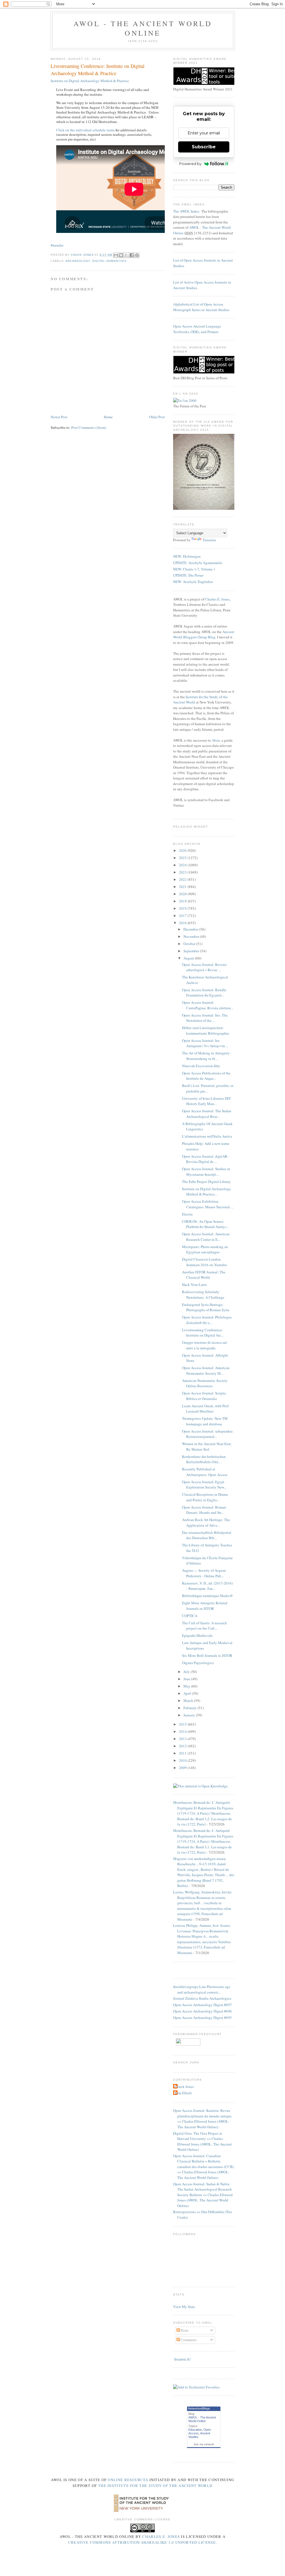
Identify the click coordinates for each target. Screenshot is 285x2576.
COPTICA (190, 1616)
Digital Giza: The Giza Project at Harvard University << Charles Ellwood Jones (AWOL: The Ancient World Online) (202, 2141)
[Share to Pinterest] (137, 255)
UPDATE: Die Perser (188, 575)
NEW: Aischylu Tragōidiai (193, 582)
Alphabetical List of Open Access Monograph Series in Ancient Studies (201, 307)
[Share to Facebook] (132, 255)
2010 (183, 1760)
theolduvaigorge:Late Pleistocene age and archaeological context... (202, 1989)
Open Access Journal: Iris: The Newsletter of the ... (205, 1018)
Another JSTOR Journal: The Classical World (204, 1275)
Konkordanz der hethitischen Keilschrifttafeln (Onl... (204, 1459)
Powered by (190, 164)
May (187, 1686)
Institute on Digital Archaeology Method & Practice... (207, 1192)
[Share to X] (126, 255)
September (192, 951)
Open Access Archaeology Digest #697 (202, 2005)
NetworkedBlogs (199, 2408)
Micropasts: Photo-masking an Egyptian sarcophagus (205, 1249)
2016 (183, 923)
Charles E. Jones (217, 599)
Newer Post (59, 417)
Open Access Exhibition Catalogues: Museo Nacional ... (208, 1204)
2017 (183, 916)
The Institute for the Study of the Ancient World (155, 2486)
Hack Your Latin (194, 1285)
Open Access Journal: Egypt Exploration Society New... (204, 1485)
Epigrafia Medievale (197, 1635)
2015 (183, 1724)
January (190, 1715)
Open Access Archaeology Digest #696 (202, 2011)
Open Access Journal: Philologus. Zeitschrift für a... (207, 1320)
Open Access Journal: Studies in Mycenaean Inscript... (206, 1172)
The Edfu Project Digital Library (206, 1182)
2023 (183, 872)
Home (108, 417)
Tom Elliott (183, 2093)
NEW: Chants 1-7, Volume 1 (194, 569)
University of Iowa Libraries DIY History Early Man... (207, 1101)
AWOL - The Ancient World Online (143, 28)
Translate (209, 540)
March (189, 1701)
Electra (187, 1214)
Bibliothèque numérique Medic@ (207, 1596)
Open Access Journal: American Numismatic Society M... (206, 1371)
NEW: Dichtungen (187, 556)
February (191, 1708)
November (192, 936)
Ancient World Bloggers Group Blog (204, 634)
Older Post (157, 417)
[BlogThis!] (121, 255)
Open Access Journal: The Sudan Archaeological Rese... (207, 1114)
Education (195, 2430)
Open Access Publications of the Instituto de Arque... (206, 1076)
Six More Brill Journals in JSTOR (207, 1655)
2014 (183, 1731)
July (187, 1672)
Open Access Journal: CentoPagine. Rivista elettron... (208, 1005)
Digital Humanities (109, 261)
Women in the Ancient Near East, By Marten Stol (207, 1446)
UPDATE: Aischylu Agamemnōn (198, 563)
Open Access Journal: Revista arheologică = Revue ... (204, 967)
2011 (183, 1753)
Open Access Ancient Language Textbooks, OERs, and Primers (197, 329)
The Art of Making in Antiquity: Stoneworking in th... (206, 1056)
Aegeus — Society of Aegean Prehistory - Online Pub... (204, 1573)
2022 (183, 879)
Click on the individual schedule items (85, 130)
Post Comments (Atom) (89, 427)
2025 (183, 858)
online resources (128, 2480)
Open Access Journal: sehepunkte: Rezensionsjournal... (208, 1434)
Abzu (216, 740)
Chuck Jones (83, 255)
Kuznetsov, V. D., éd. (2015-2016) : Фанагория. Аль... (207, 1586)
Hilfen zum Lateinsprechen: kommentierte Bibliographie (206, 1030)
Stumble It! (182, 2359)
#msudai (57, 245)
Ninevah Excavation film (201, 1066)
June (187, 1679)
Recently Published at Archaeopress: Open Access (205, 1472)
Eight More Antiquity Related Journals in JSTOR (205, 1606)
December (191, 929)
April (188, 1693)
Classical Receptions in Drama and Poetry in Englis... (205, 1497)
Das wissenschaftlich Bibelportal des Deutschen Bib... (207, 1535)
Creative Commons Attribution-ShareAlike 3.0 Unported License (142, 2542)
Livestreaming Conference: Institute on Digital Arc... (203, 1333)
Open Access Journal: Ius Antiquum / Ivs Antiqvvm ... (205, 1043)
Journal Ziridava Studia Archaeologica (202, 1998)
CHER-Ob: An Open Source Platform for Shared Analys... (205, 1224)
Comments (188, 2340)
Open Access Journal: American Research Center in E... (206, 1237)
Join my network (204, 2444)
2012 (183, 1746)
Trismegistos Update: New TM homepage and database (205, 1421)
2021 (183, 887)
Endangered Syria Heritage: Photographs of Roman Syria (206, 1307)
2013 (183, 1739)
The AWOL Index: (187, 211)
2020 (183, 894)
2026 (183, 850)
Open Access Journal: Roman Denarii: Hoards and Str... (204, 1510)
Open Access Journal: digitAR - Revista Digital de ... (206, 1159)
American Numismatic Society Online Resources (205, 1383)
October (190, 944)
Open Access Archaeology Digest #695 (202, 2018)
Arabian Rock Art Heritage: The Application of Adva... (206, 1522)
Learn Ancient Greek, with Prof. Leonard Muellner (206, 1409)
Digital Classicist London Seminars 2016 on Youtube (204, 1262)
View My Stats (184, 2307)
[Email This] (116, 255)
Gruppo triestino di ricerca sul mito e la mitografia (204, 1345)
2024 (183, 865)
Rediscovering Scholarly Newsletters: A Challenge (203, 1295)
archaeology (78, 261)
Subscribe (204, 147)
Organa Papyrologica (198, 1663)
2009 (183, 1768)
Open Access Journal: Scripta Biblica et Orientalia (204, 1396)
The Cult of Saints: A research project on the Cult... (204, 1626)
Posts (184, 2330)
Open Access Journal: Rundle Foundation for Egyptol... (204, 993)
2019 (183, 901)
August (189, 958)
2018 (183, 908)
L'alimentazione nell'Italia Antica (207, 1136)
